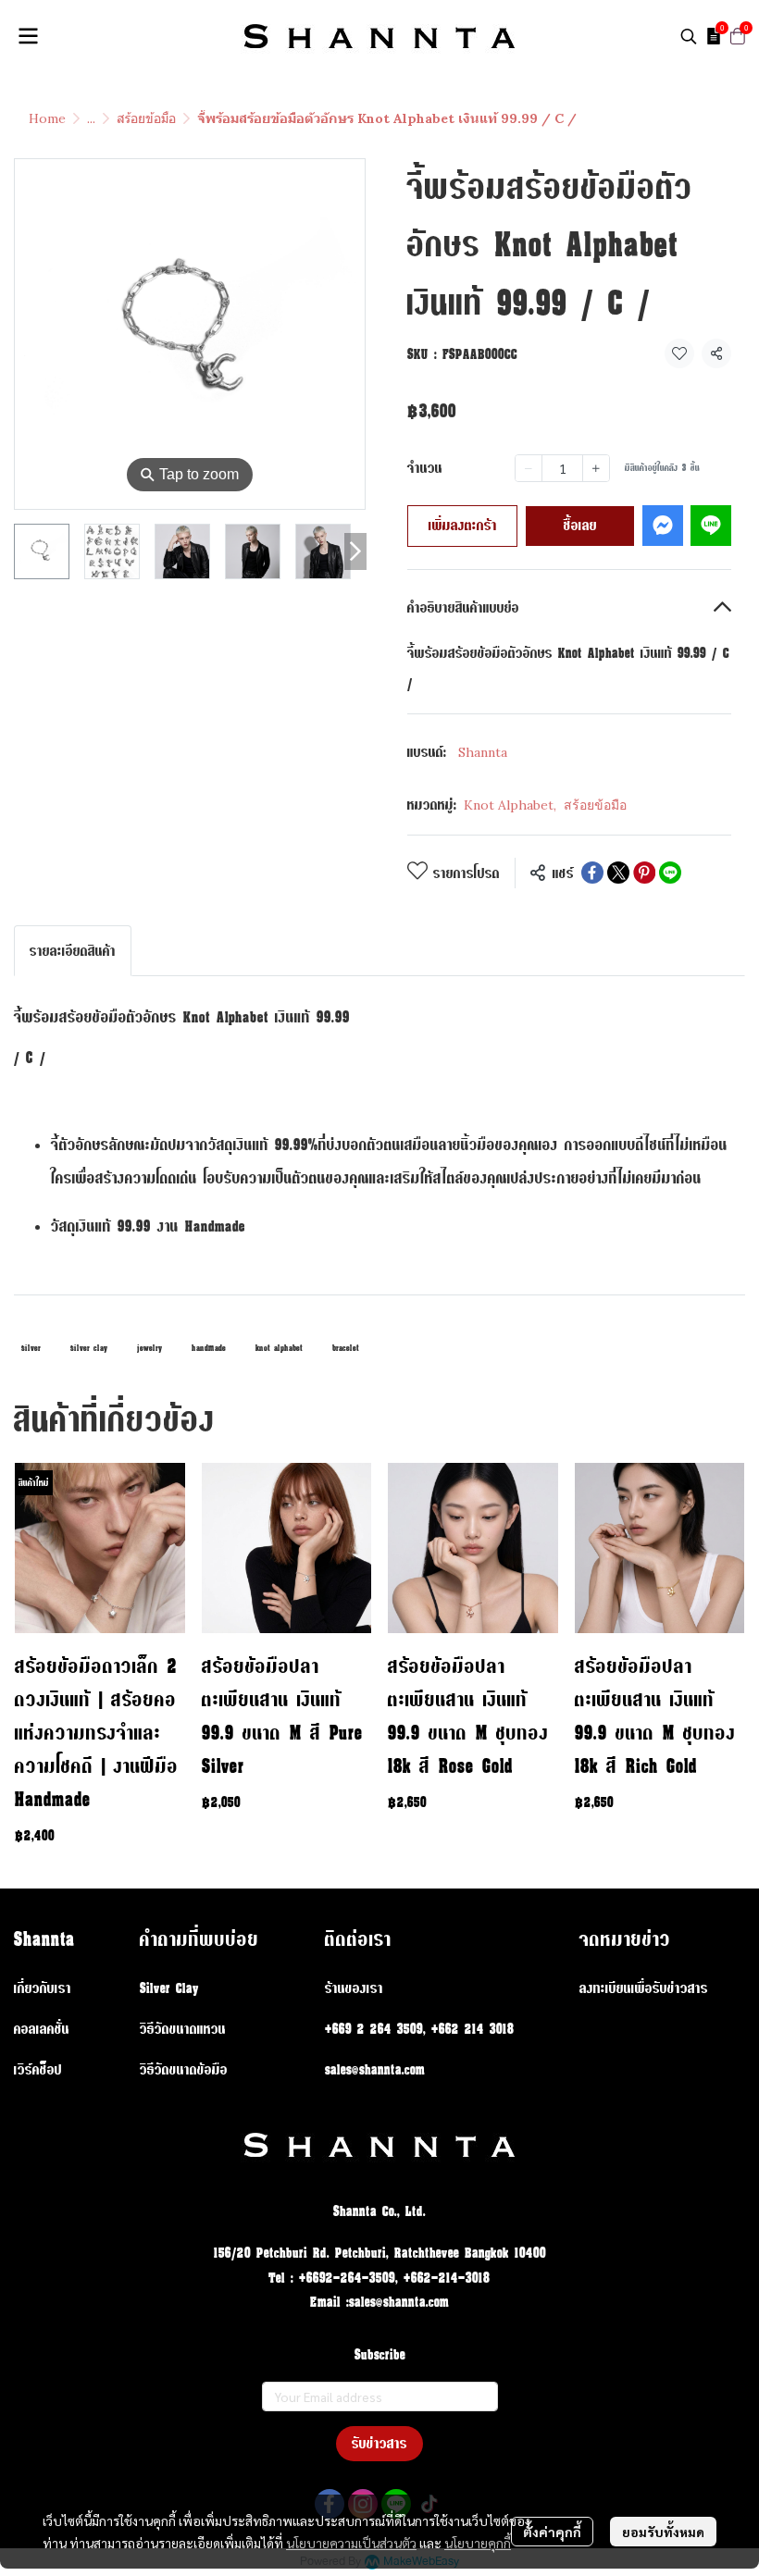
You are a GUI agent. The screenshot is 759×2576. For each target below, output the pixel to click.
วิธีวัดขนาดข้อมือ (184, 2069)
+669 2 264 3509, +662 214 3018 (420, 2029)
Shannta (483, 752)
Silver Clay (169, 1988)
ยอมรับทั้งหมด (663, 2532)
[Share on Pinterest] (644, 873)
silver (31, 1348)
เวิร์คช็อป (38, 2069)
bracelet (346, 1348)
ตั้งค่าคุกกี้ (552, 2532)
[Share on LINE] (670, 873)
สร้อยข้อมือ (146, 118)
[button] (689, 36)
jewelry (149, 1348)
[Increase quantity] (596, 468)
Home (47, 118)
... (91, 118)
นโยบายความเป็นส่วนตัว (351, 2543)
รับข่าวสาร (379, 2443)
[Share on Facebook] (592, 873)
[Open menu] (28, 36)
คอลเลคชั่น (42, 2029)
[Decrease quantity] (529, 468)
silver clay (89, 1348)
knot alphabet (279, 1348)
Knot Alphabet (510, 805)
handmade (209, 1348)
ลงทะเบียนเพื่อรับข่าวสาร (644, 1988)
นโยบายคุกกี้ (478, 2543)
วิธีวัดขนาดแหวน (183, 2029)
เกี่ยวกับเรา (43, 1988)
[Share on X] (618, 873)
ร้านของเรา (354, 1988)
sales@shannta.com (375, 2069)
